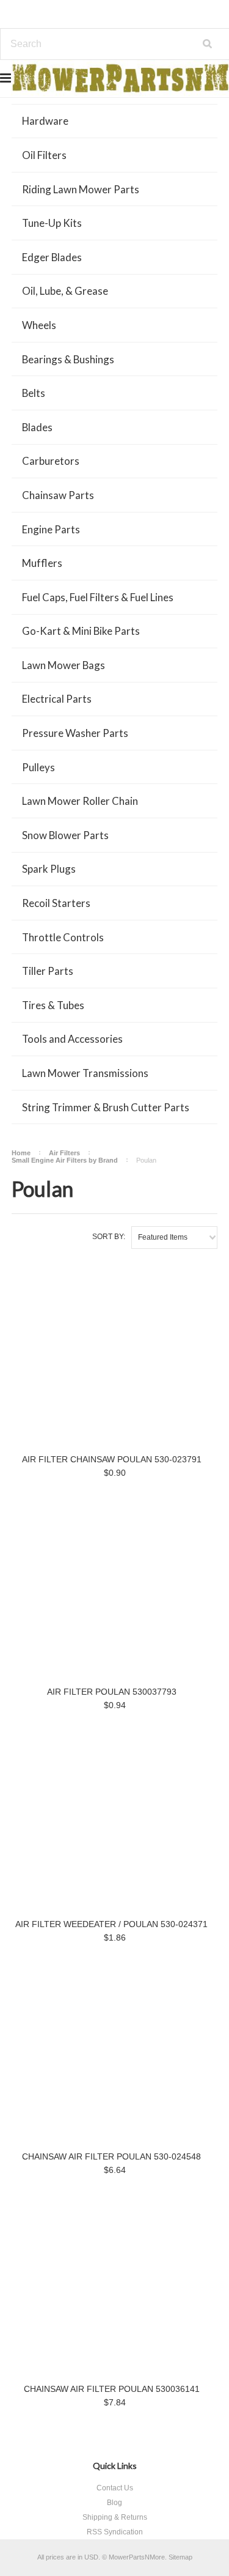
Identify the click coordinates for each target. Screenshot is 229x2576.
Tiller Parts (48, 971)
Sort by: (109, 1237)
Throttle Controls (63, 937)
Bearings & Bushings (68, 359)
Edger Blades (52, 257)
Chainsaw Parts (58, 495)
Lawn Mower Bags (64, 665)
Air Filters (64, 1153)
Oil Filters (44, 155)
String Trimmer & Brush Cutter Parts (106, 1107)
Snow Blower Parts (65, 835)
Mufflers (42, 563)
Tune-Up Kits (52, 223)
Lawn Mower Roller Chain (80, 801)
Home (21, 1153)
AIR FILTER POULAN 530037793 (112, 1692)
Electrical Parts (57, 699)
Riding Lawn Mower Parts (81, 189)
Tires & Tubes (53, 1005)
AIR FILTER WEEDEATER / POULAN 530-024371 (111, 1924)
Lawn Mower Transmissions (85, 1073)
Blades (37, 427)
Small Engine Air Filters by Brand (65, 1160)
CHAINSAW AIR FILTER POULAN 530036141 (112, 2389)
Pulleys (38, 767)
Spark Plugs (49, 869)
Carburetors (51, 461)
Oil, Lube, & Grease (65, 291)
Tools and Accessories (72, 1039)
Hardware (45, 121)
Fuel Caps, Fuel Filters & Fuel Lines (98, 597)
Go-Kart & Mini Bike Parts (81, 631)
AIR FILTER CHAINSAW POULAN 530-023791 (112, 1459)
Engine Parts (51, 529)
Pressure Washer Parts (75, 733)
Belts (34, 393)
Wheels (39, 325)
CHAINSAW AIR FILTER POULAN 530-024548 (111, 2156)
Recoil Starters (56, 903)
